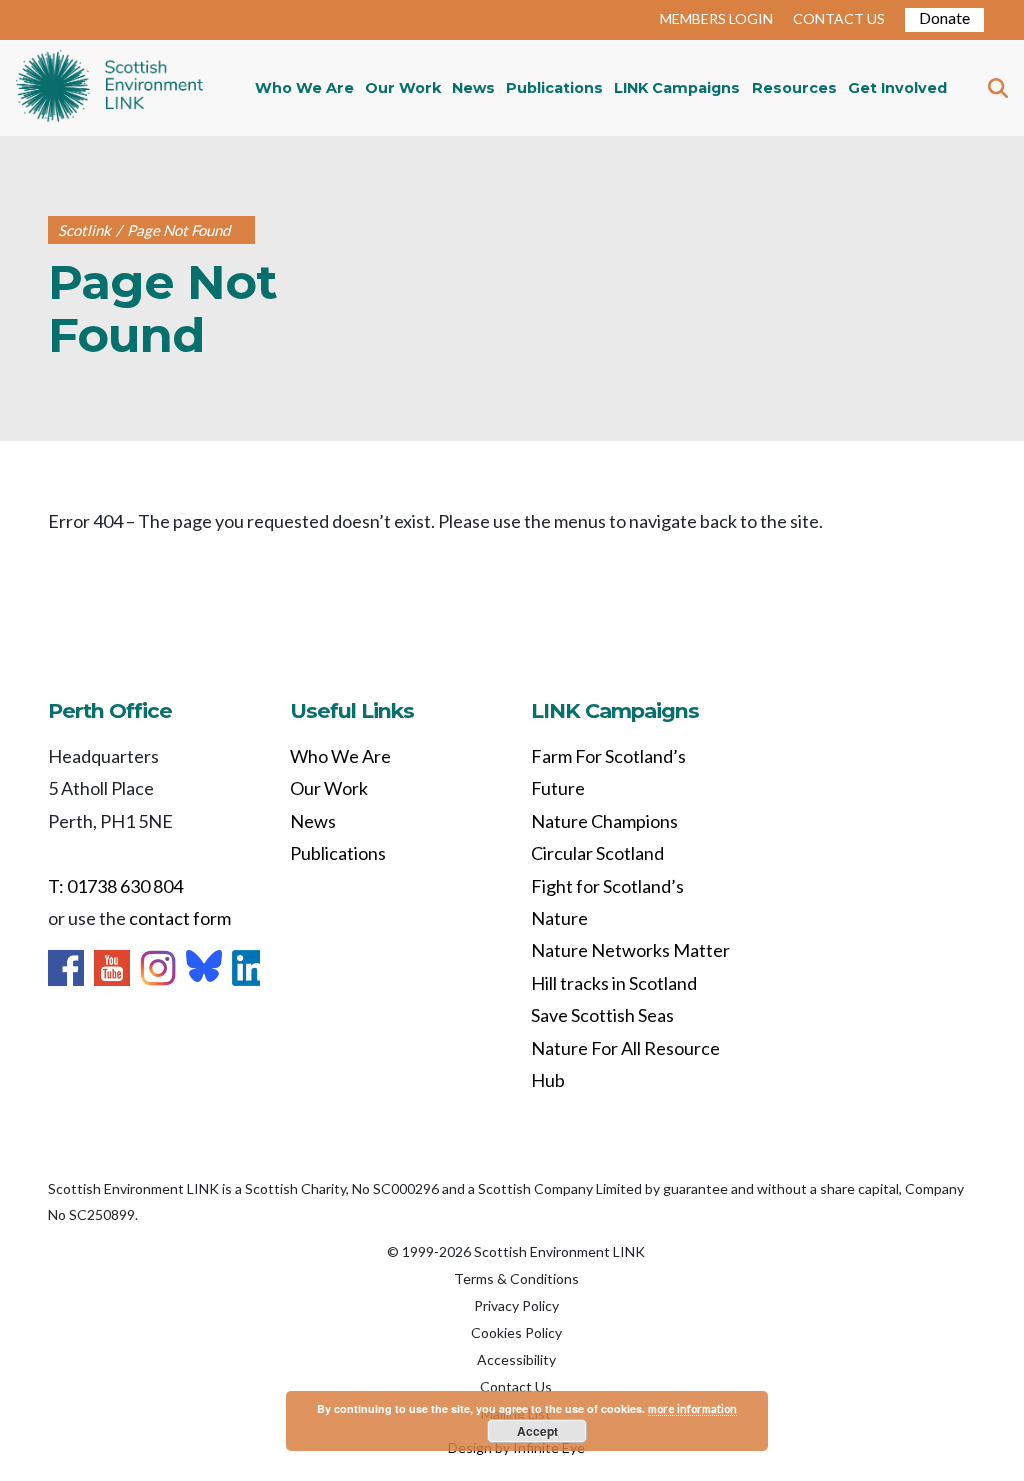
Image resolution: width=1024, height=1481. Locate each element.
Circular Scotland (597, 853)
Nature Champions (604, 821)
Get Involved (897, 88)
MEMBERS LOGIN (716, 18)
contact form (180, 918)
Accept (537, 1431)
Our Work (403, 88)
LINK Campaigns (677, 88)
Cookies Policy (516, 1332)
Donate (944, 17)
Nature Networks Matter (630, 950)
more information (692, 1408)
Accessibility (516, 1359)
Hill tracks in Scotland (614, 983)
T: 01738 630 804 (115, 886)
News (473, 88)
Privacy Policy (516, 1305)
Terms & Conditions (516, 1278)
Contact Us (516, 1386)
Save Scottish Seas (602, 1015)
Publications (554, 88)
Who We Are (304, 88)
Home (109, 88)
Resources (794, 88)
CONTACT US (839, 18)
